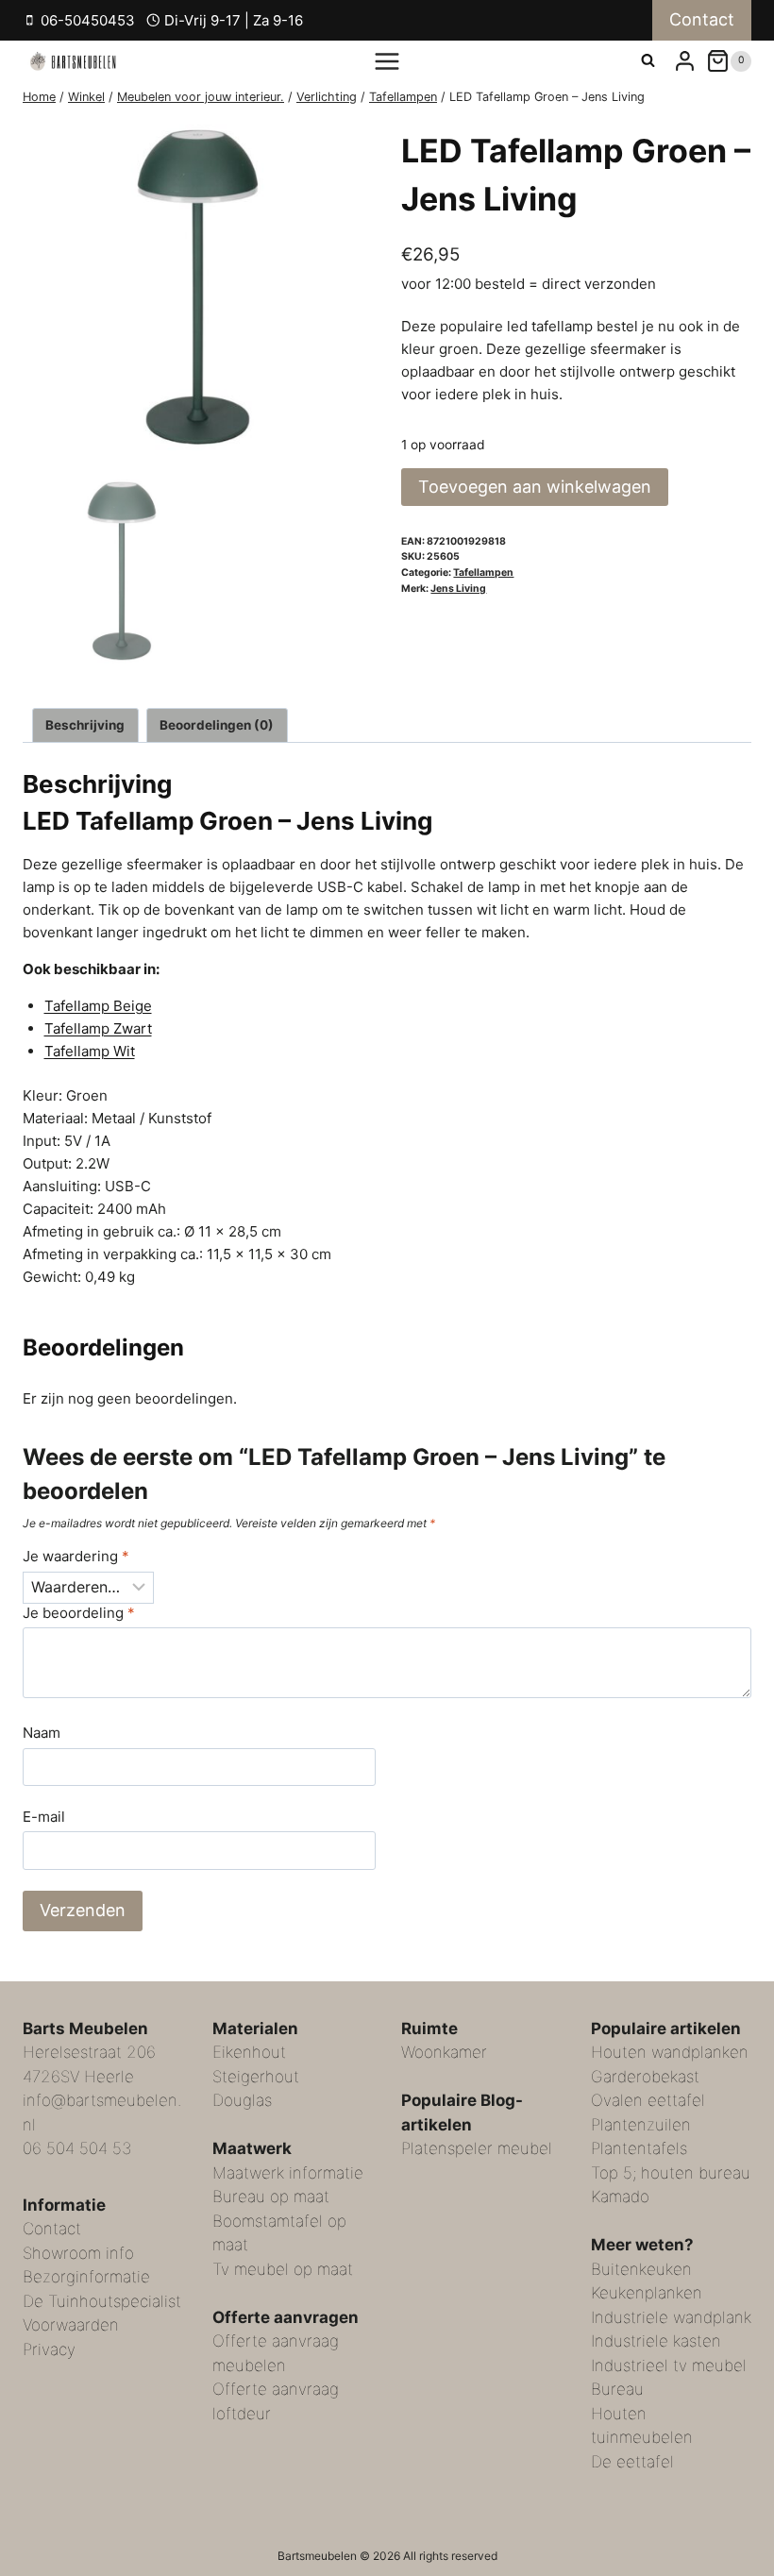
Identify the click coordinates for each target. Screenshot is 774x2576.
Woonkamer (444, 2052)
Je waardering (76, 1556)
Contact (702, 19)
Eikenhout (249, 2052)
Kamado (620, 2197)
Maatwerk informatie (288, 2173)
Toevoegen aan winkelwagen (535, 487)
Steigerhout (256, 2077)
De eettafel (632, 2462)
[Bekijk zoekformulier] (648, 61)
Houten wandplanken (670, 2052)
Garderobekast (645, 2077)
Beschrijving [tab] (85, 725)
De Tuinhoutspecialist (102, 2301)
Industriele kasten (656, 2341)
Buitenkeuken (641, 2269)
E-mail (44, 1817)
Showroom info (78, 2253)
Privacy (49, 2349)
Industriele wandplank (671, 2317)
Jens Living (458, 589)
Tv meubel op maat (283, 2269)
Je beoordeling (79, 1613)
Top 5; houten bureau (671, 2173)
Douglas (242, 2100)
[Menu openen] (387, 61)
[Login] (685, 61)
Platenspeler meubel (477, 2148)
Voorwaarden (71, 2325)
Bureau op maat (271, 2197)
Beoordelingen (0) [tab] (217, 725)
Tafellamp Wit (90, 1051)
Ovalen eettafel (648, 2100)
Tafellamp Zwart (98, 1028)
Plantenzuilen (641, 2125)
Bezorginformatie (86, 2277)
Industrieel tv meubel (669, 2366)
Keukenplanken (647, 2293)
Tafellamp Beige (98, 1006)
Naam (42, 1733)
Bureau (617, 2389)
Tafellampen (483, 572)
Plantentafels (639, 2148)
